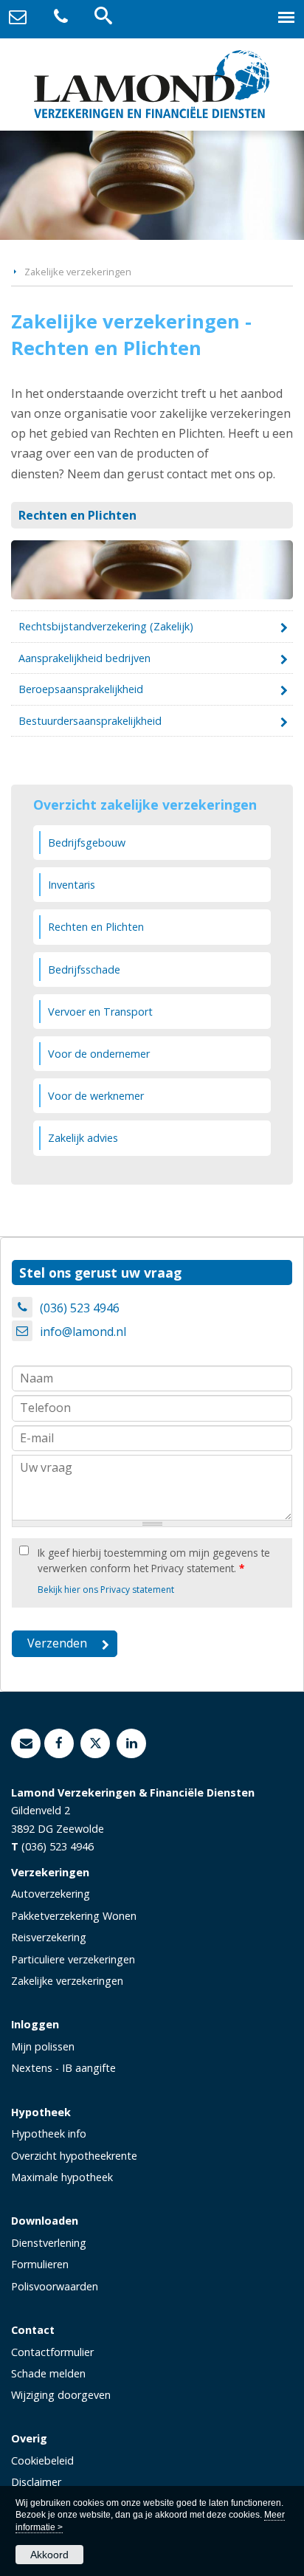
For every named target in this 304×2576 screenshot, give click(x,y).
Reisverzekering (49, 1937)
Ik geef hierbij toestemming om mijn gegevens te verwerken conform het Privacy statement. (154, 1560)
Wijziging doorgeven (61, 2395)
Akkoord (49, 2555)
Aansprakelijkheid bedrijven (84, 658)
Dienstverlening (49, 2243)
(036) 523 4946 (80, 1308)
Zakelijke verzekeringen (78, 272)
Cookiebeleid (42, 2460)
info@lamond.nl (83, 1332)
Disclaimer (36, 2482)
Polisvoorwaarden (55, 2286)
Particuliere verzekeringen (73, 1959)
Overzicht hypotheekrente (74, 2156)
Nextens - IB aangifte (63, 2068)
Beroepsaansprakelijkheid (81, 689)
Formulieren (40, 2264)
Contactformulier (52, 2352)
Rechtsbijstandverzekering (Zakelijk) (106, 626)
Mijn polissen (43, 2046)
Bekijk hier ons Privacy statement (106, 1590)
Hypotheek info (49, 2134)
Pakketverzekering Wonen (74, 1916)
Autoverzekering (51, 1894)
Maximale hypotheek (62, 2177)
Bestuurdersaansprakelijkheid (90, 721)
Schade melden (48, 2373)
